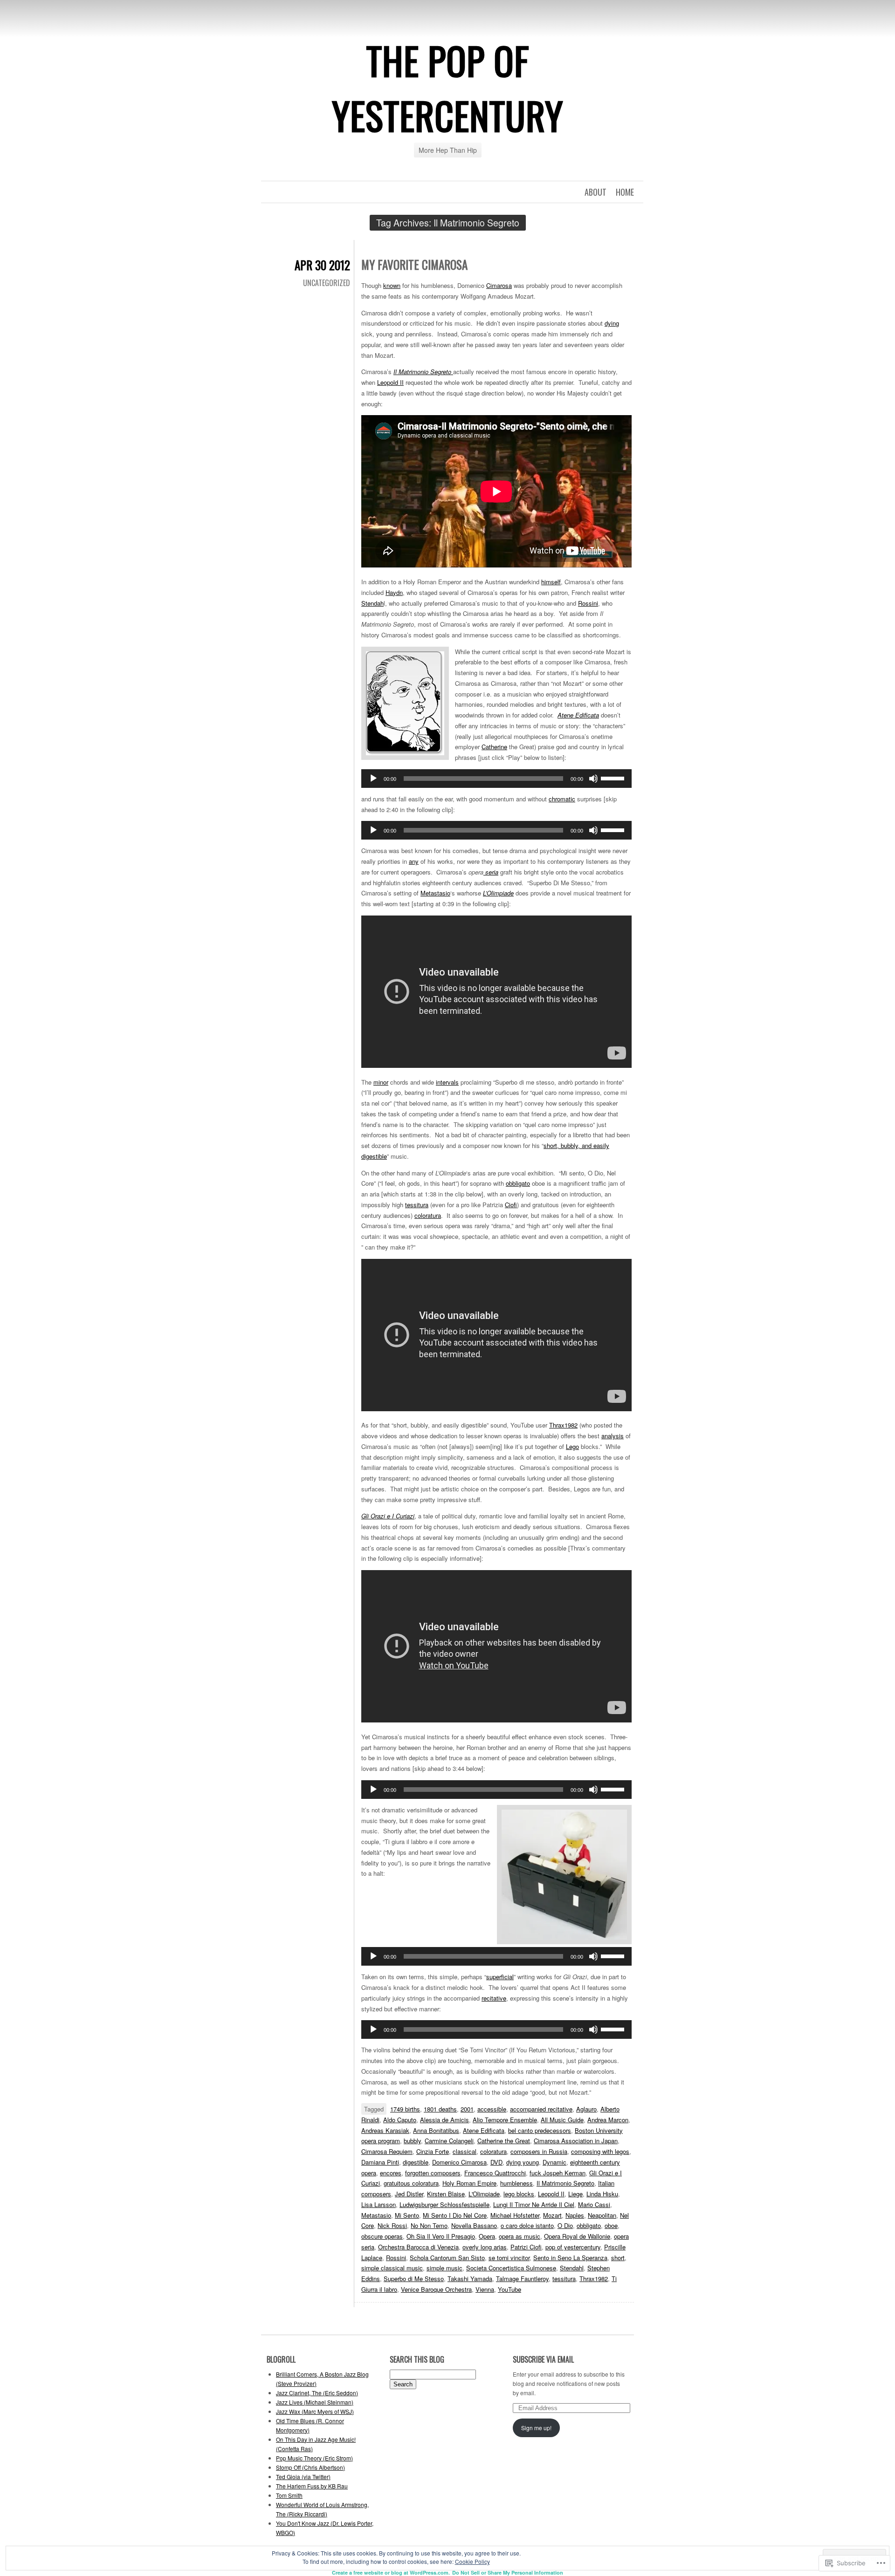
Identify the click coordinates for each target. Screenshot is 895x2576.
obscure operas (382, 2236)
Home (625, 192)
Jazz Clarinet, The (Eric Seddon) (317, 2393)
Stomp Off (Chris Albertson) (310, 2467)
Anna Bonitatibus (436, 2130)
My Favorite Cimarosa (414, 264)
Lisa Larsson (379, 2204)
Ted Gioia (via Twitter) (303, 2477)
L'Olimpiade (484, 2194)
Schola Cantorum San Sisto (447, 2258)
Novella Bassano (474, 2225)
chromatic (562, 799)
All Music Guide (562, 2120)
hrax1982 (565, 1425)
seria (491, 872)
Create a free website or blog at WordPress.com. (391, 2573)
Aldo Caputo (400, 2120)
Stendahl (572, 2268)
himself (551, 582)
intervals (447, 1082)
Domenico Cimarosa (459, 2162)
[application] (496, 779)
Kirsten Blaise (446, 2194)
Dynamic (554, 2162)
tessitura (564, 2279)
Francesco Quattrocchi (495, 2173)
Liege (575, 2194)
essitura (418, 1205)
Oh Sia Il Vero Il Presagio (441, 2236)
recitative (494, 1998)
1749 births (405, 2109)
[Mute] (593, 779)
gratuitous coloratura (411, 2183)
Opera (487, 2236)
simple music (444, 2268)
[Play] (373, 779)
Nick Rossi (392, 2225)
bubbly (412, 2141)
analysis (613, 1436)
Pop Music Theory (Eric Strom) (314, 2458)
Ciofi (511, 1205)
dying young (523, 2162)
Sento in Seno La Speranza (570, 2258)
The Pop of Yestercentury (447, 88)
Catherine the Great (504, 2141)
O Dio (565, 2225)
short (618, 2258)
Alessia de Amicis (444, 2120)
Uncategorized (327, 283)
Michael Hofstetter (515, 2215)
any (414, 861)
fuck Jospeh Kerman (558, 2173)
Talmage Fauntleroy (522, 2279)
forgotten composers (433, 2173)
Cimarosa (499, 285)
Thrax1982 (594, 2279)
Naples (575, 2215)
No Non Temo (429, 2225)
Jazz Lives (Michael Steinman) (315, 2402)
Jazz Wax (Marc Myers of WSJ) (315, 2411)
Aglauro (586, 2109)
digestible (416, 2162)
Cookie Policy (472, 2561)
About (596, 192)
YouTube (509, 2289)
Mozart (552, 2215)
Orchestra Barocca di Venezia (418, 2247)
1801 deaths (440, 2109)
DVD (496, 2162)
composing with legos (600, 2151)
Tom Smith (289, 2495)
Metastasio (435, 893)
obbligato (518, 1183)
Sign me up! (536, 2428)
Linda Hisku (602, 2194)
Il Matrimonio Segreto (565, 2183)
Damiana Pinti (380, 2162)
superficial (500, 1977)
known (392, 285)
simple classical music (392, 2268)
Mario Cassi (594, 2204)
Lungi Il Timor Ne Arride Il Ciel (534, 2204)
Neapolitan (602, 2215)
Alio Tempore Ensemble (505, 2120)
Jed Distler (409, 2194)
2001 (467, 2109)
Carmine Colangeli (449, 2141)
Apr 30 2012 (322, 265)
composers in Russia (539, 2151)
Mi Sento (407, 2215)
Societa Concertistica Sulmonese (511, 2268)
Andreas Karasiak (385, 2130)
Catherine (494, 747)
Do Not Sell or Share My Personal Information (508, 2573)
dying (612, 323)
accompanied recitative (541, 2109)
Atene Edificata (484, 2130)
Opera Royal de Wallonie (577, 2236)
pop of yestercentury (573, 2247)
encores (391, 2173)
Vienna (485, 2289)
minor (381, 1082)
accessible (492, 2109)
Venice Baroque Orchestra (436, 2289)
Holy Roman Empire (469, 2183)
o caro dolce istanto (527, 2225)
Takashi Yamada (470, 2279)
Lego (572, 1446)
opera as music (520, 2236)
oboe (611, 2225)
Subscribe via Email (543, 2359)
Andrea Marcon (608, 2120)
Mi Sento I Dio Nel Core (455, 2215)
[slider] (614, 778)
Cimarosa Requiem (387, 2151)
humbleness (516, 2183)
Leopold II (390, 382)
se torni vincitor (509, 2258)
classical (465, 2151)
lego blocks (519, 2194)
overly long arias (485, 2247)
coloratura (428, 1215)
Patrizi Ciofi (526, 2247)
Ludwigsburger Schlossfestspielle (444, 2204)
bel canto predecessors (540, 2130)
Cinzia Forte (433, 2151)
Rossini (588, 603)
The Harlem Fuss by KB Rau (312, 2486)
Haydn (394, 592)
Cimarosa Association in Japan (576, 2141)
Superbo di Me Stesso (414, 2279)
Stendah (372, 603)
